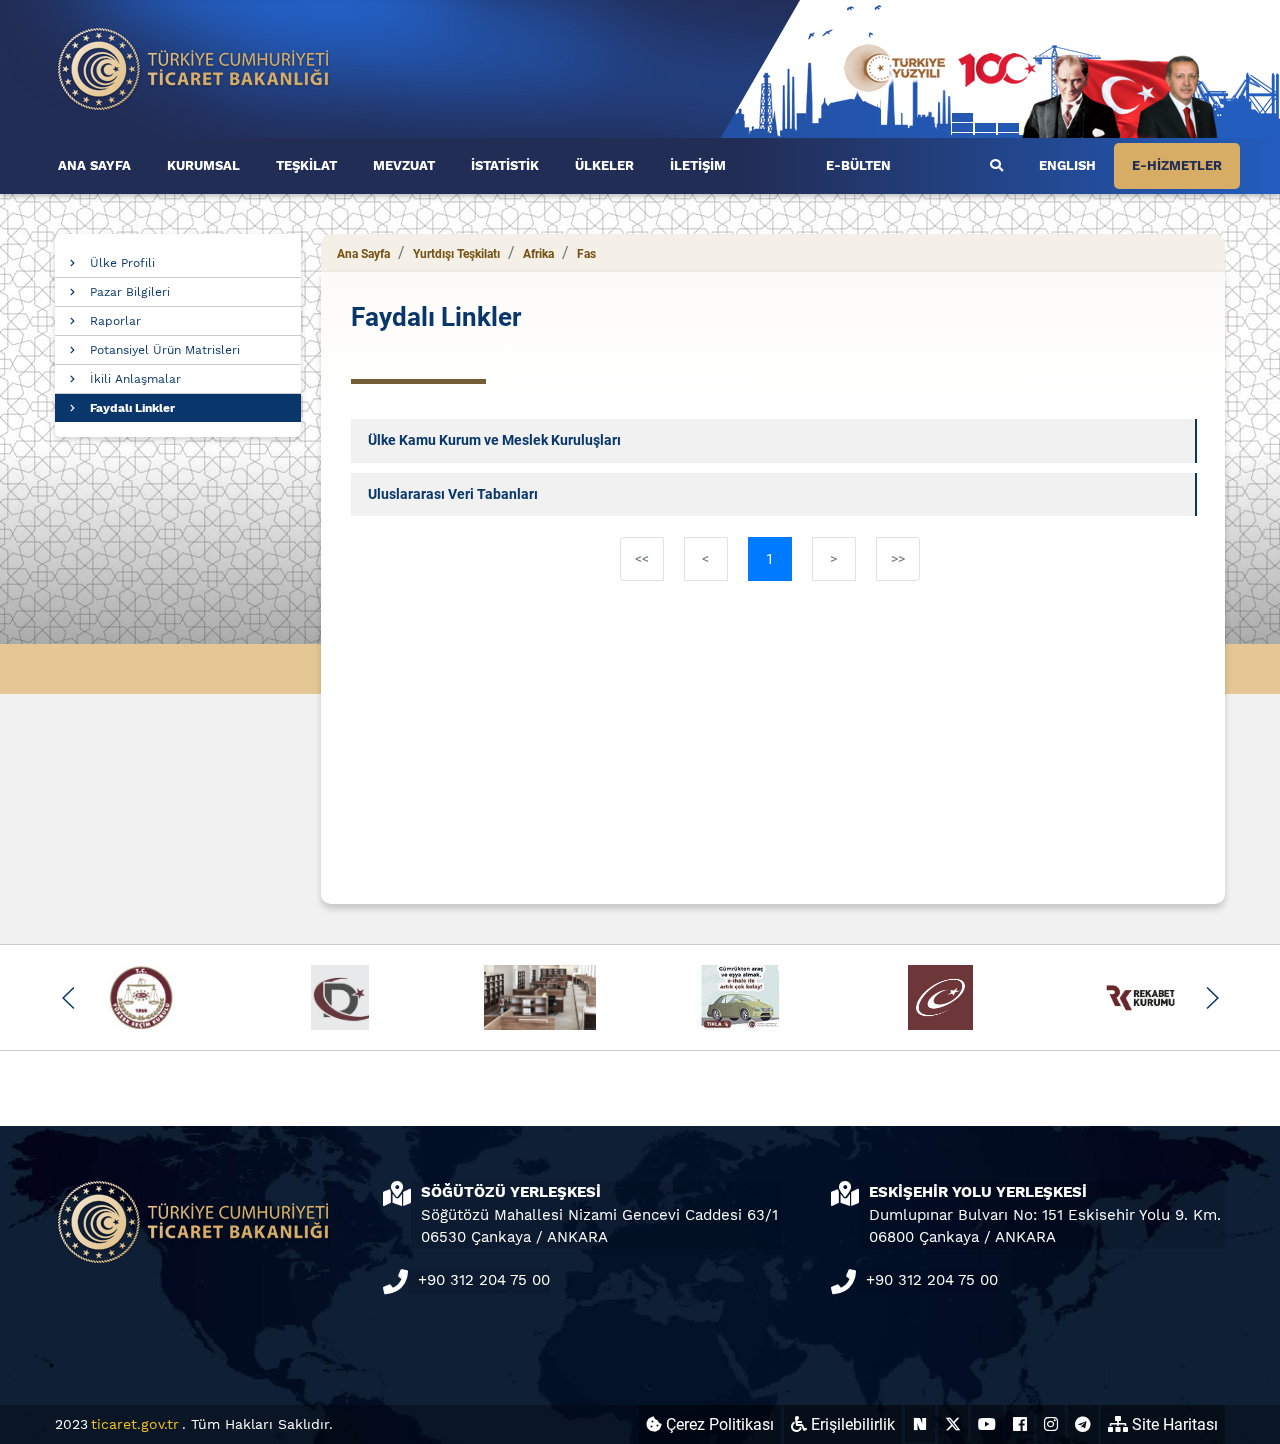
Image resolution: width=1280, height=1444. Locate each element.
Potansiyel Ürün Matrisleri (165, 350)
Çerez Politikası (718, 1424)
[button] (68, 998)
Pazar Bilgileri (130, 292)
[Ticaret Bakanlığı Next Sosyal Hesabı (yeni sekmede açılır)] (920, 1424)
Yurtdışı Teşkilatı (456, 254)
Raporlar (115, 321)
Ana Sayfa (363, 254)
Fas (586, 254)
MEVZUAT (404, 165)
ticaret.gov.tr (135, 1424)
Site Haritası (1173, 1424)
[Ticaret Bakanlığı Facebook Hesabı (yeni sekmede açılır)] (1020, 1424)
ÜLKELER (604, 165)
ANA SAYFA (94, 165)
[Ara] (996, 166)
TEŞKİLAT (306, 165)
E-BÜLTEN (858, 165)
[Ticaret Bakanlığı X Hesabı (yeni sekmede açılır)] (953, 1424)
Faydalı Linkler (132, 408)
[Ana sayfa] (194, 67)
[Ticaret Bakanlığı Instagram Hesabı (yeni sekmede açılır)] (1051, 1424)
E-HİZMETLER (1177, 165)
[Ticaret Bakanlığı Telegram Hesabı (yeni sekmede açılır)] (1083, 1424)
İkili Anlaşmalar (135, 379)
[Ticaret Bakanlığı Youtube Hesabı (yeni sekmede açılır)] (987, 1424)
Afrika (538, 254)
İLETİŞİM (698, 165)
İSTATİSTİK (505, 165)
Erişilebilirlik (851, 1424)
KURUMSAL (203, 165)
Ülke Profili (122, 263)
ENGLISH (1067, 165)
